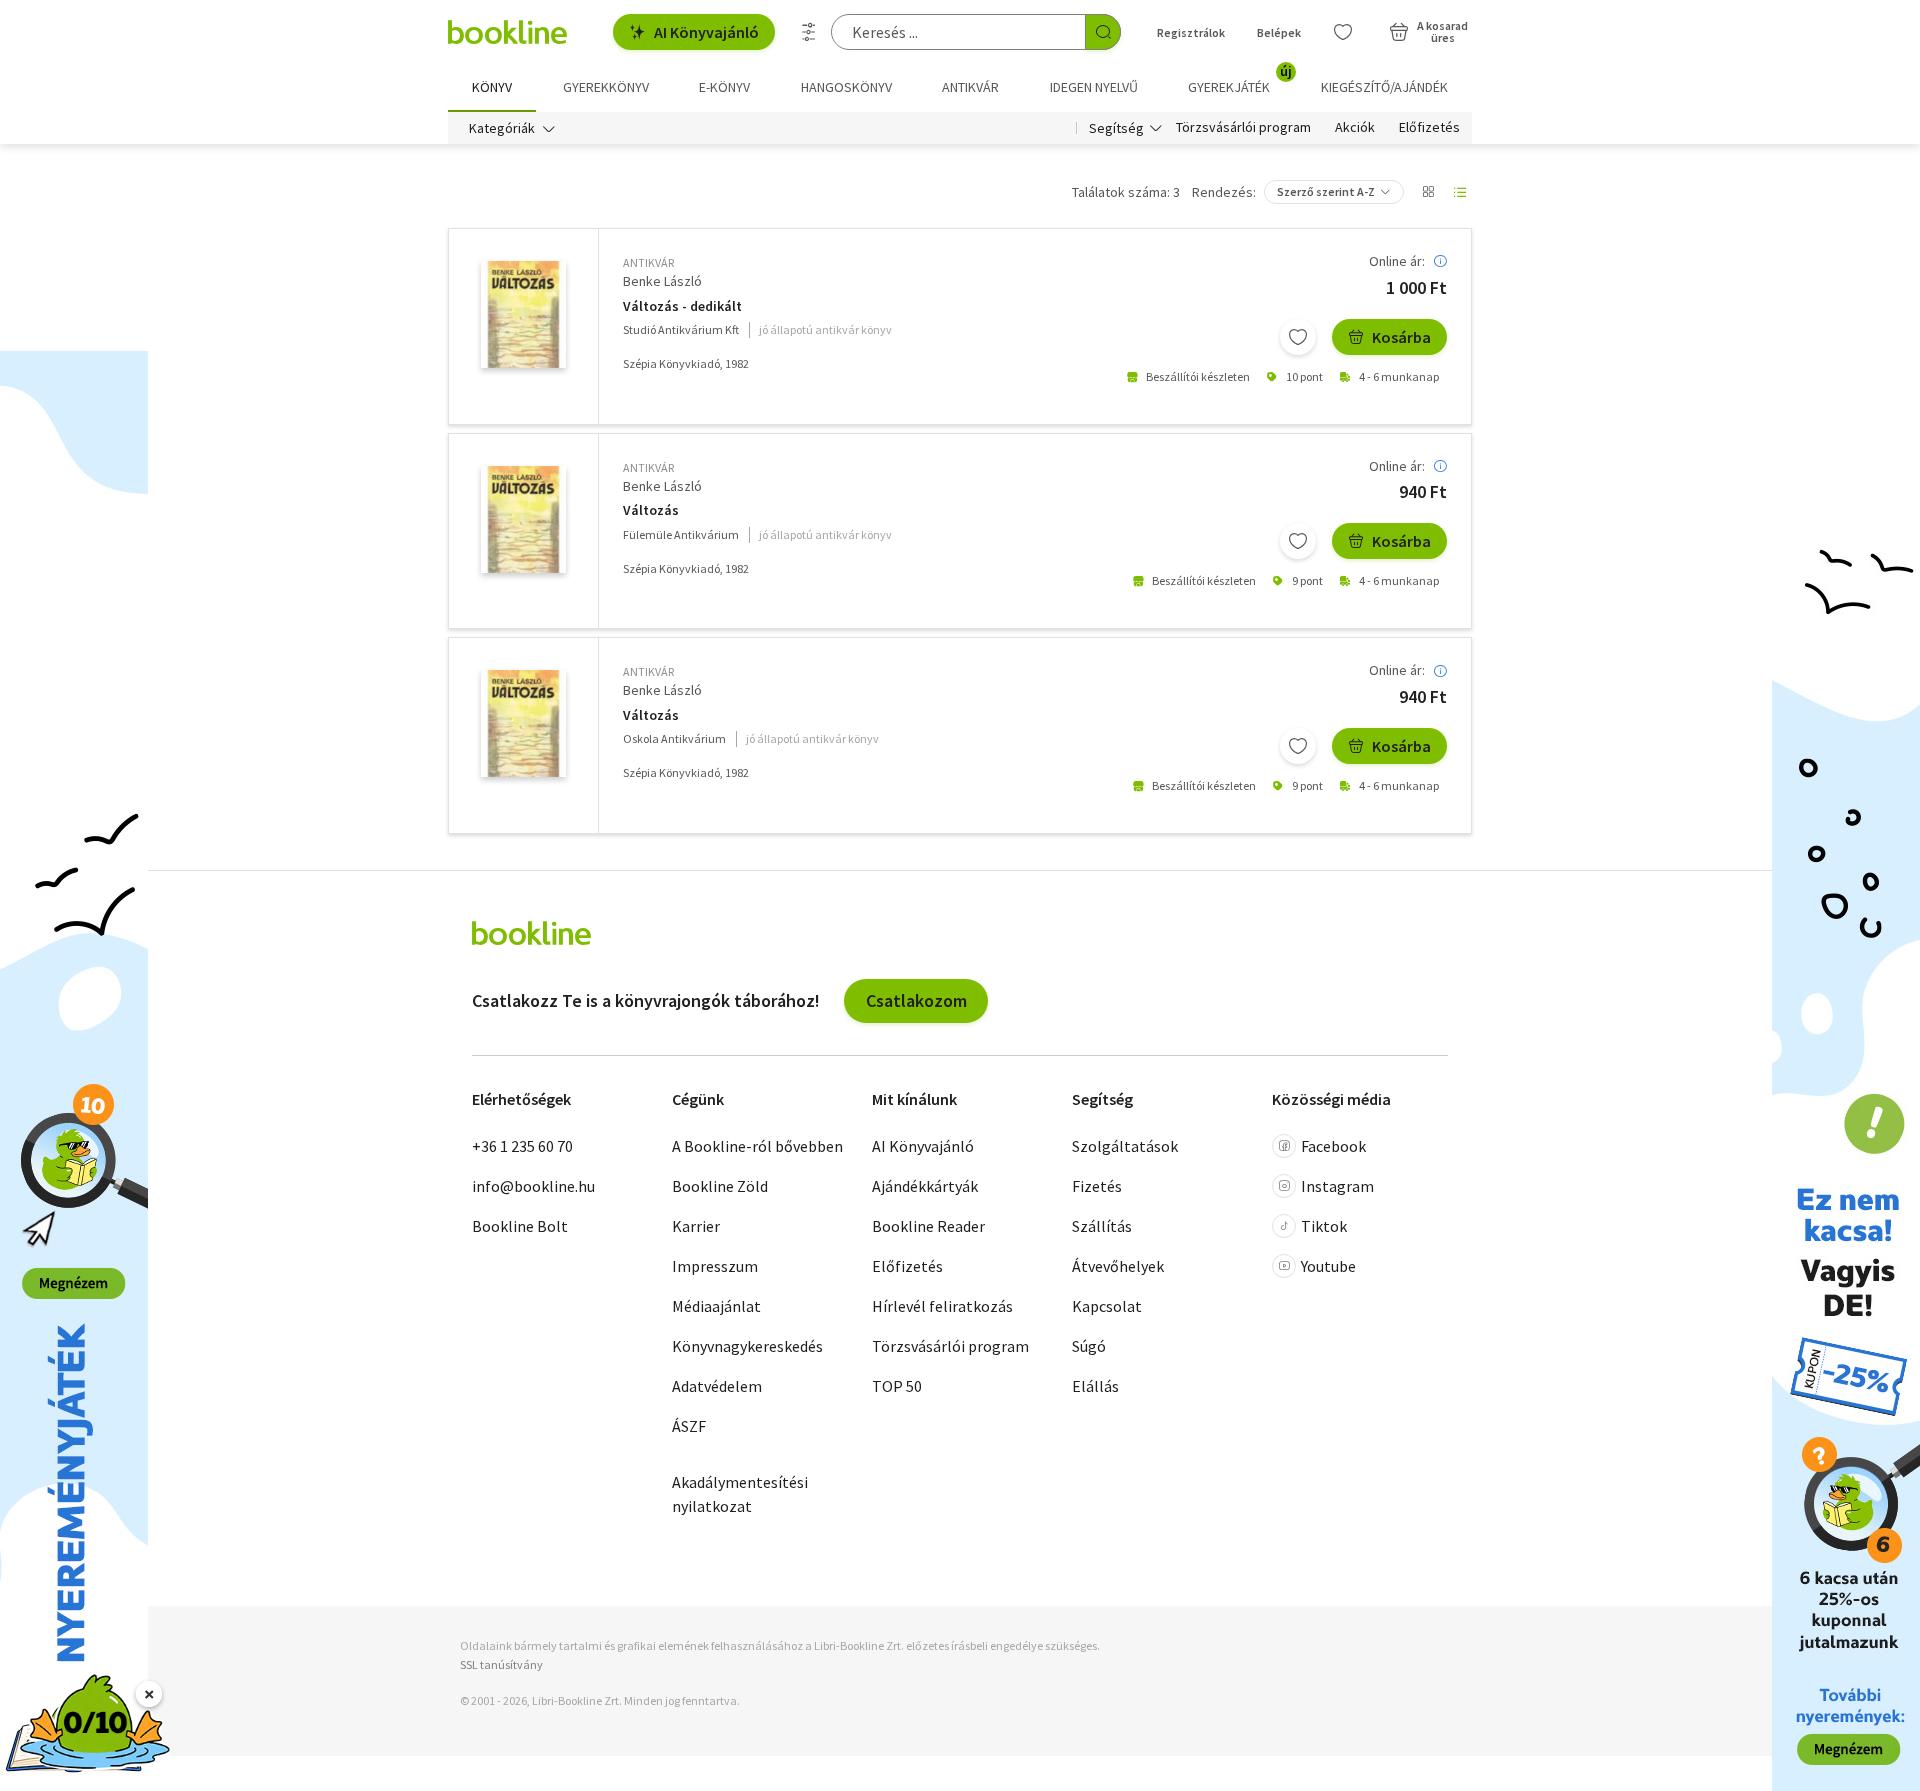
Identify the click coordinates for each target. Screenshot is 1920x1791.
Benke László (662, 281)
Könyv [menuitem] (492, 87)
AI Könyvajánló (706, 32)
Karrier (696, 1226)
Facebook (1333, 1146)
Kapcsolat (1107, 1306)
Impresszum (715, 1266)
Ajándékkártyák (925, 1186)
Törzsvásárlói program (1243, 128)
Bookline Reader (928, 1226)
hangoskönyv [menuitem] (846, 87)
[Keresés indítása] (1103, 32)
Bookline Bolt (520, 1226)
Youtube (1328, 1266)
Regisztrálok (1191, 32)
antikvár (648, 262)
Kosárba (1401, 337)
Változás (651, 510)
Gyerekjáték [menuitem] (1240, 80)
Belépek (1279, 32)
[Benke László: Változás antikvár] (523, 314)
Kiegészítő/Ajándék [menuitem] (1384, 87)
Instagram (1337, 1186)
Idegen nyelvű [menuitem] (1094, 87)
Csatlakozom (916, 1000)
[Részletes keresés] (809, 32)
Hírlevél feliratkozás (942, 1306)
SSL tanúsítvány (501, 1664)
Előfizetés (1429, 128)
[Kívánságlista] (1343, 32)
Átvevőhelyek (1118, 1266)
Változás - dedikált (682, 306)
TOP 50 (897, 1386)
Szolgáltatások (1125, 1146)
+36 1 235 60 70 (522, 1146)
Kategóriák (502, 128)
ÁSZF (689, 1426)
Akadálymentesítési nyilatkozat (740, 1494)
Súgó (1089, 1346)
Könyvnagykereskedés (747, 1346)
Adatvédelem (717, 1386)
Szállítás (1102, 1226)
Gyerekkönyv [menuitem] (606, 87)
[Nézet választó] (1428, 192)
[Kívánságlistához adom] (1298, 337)
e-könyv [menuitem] (724, 87)
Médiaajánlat (716, 1306)
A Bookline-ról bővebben (757, 1146)
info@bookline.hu (533, 1186)
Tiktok (1324, 1226)
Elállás (1095, 1386)
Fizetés (1097, 1186)
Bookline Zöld (720, 1186)
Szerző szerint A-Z (1326, 191)
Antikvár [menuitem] (970, 87)
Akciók (1355, 128)
